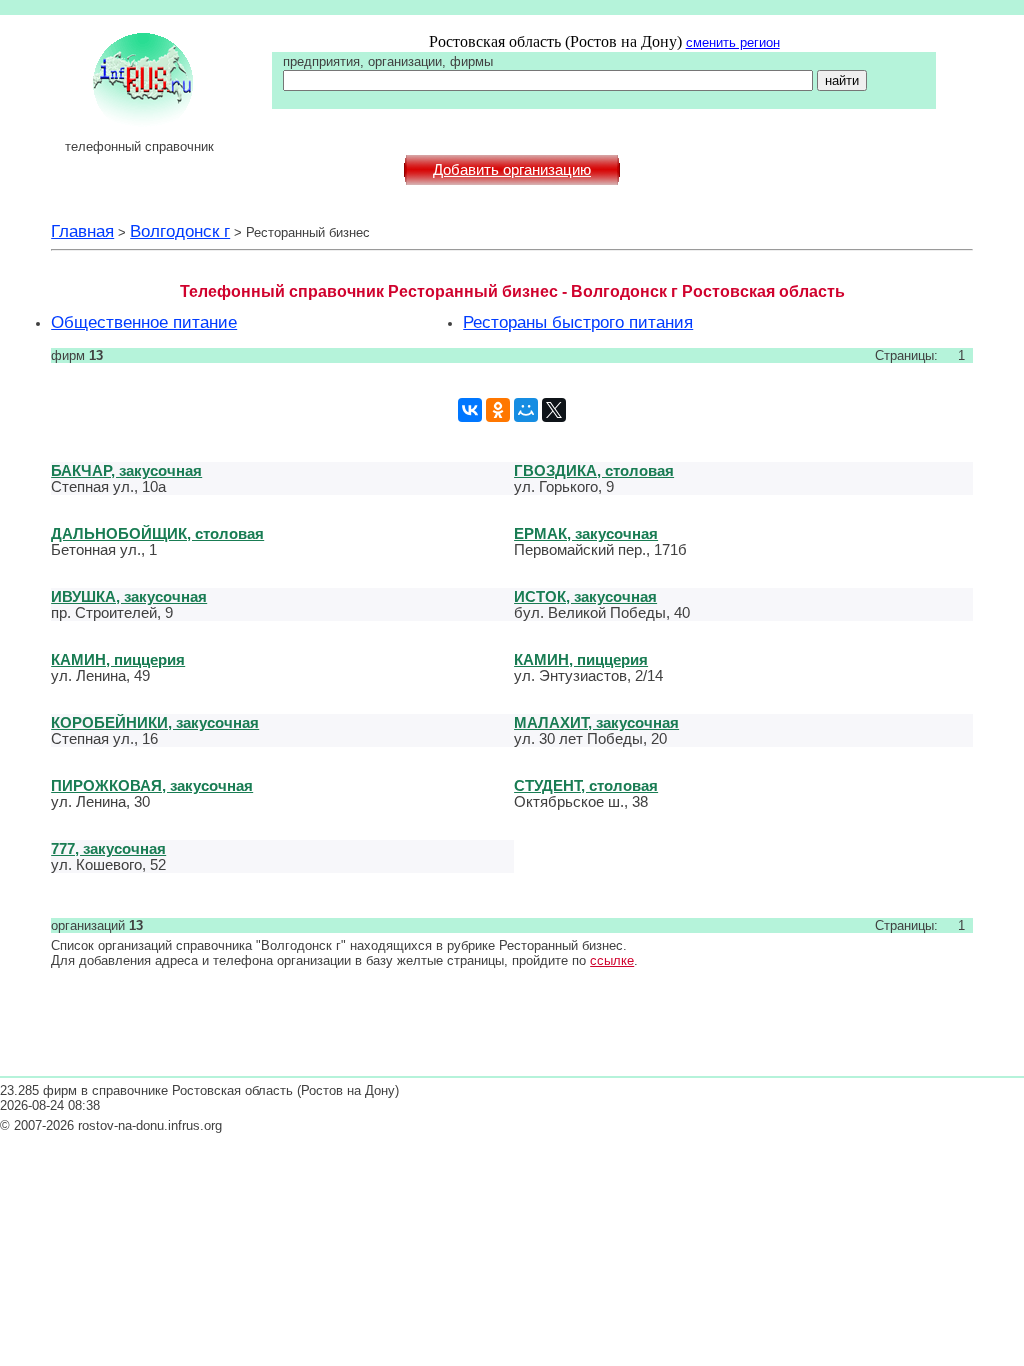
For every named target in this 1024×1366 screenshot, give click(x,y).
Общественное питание (144, 322)
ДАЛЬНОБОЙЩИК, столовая (157, 533)
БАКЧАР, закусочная (126, 470)
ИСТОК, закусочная (585, 596)
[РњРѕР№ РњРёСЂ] (526, 410)
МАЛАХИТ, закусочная (596, 722)
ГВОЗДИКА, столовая (594, 470)
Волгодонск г (180, 231)
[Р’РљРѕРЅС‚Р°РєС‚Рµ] (470, 410)
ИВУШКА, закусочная (129, 596)
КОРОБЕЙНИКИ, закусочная (155, 722)
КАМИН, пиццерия (118, 659)
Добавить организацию (512, 170)
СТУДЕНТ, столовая (586, 785)
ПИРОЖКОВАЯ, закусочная (152, 785)
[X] (554, 410)
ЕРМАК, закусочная (586, 533)
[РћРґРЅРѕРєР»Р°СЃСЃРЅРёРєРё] (498, 410)
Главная (82, 231)
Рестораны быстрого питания (578, 322)
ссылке (612, 960)
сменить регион (733, 42)
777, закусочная (108, 848)
